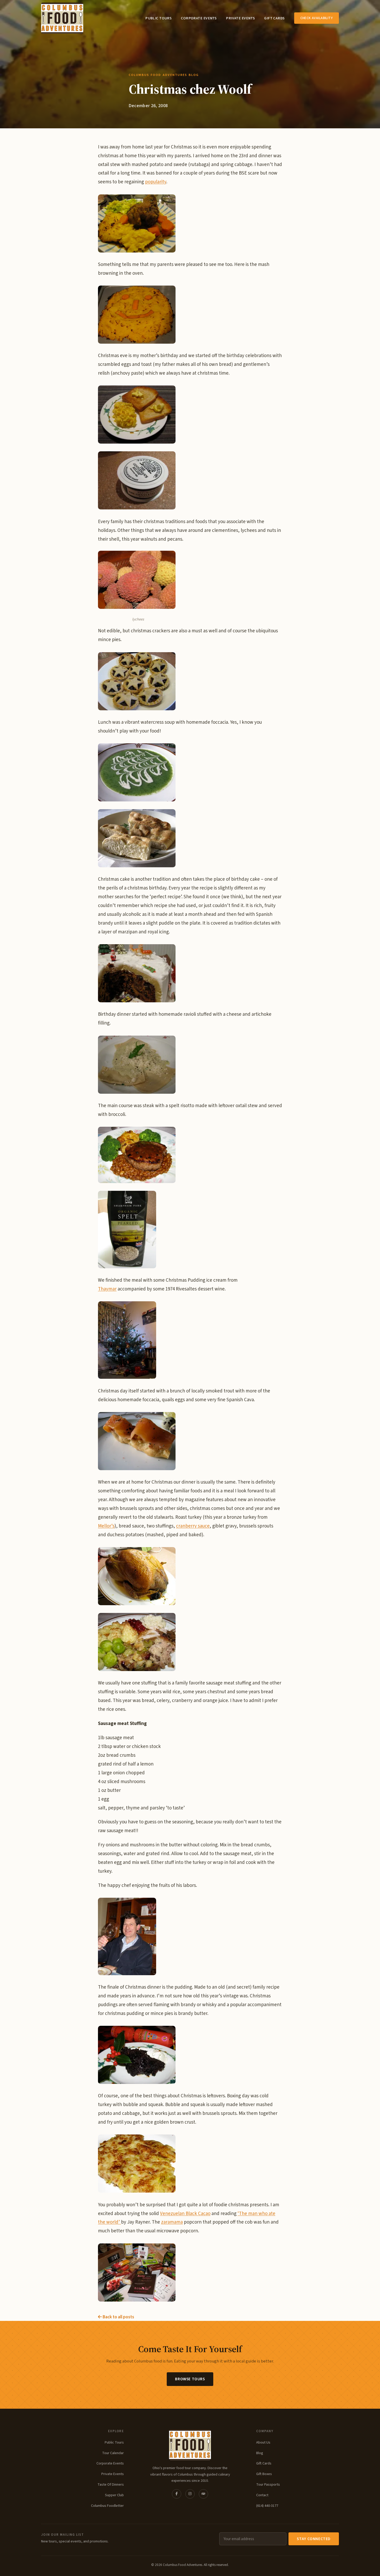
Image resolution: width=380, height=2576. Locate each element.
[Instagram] (190, 2494)
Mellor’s (106, 1526)
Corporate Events (199, 18)
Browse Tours (190, 2379)
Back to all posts (118, 2317)
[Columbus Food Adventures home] (190, 2445)
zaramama (172, 2222)
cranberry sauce (193, 1526)
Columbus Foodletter (107, 2506)
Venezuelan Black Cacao (185, 2214)
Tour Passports (268, 2484)
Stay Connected (314, 2539)
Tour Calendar (113, 2453)
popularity (156, 182)
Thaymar (107, 1289)
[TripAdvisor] (203, 2494)
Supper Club (114, 2495)
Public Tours (158, 18)
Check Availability (317, 18)
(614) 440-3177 (267, 2506)
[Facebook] (177, 2494)
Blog (260, 2453)
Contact (262, 2495)
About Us (263, 2442)
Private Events (240, 18)
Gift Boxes (264, 2474)
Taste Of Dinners (111, 2484)
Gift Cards (274, 18)
